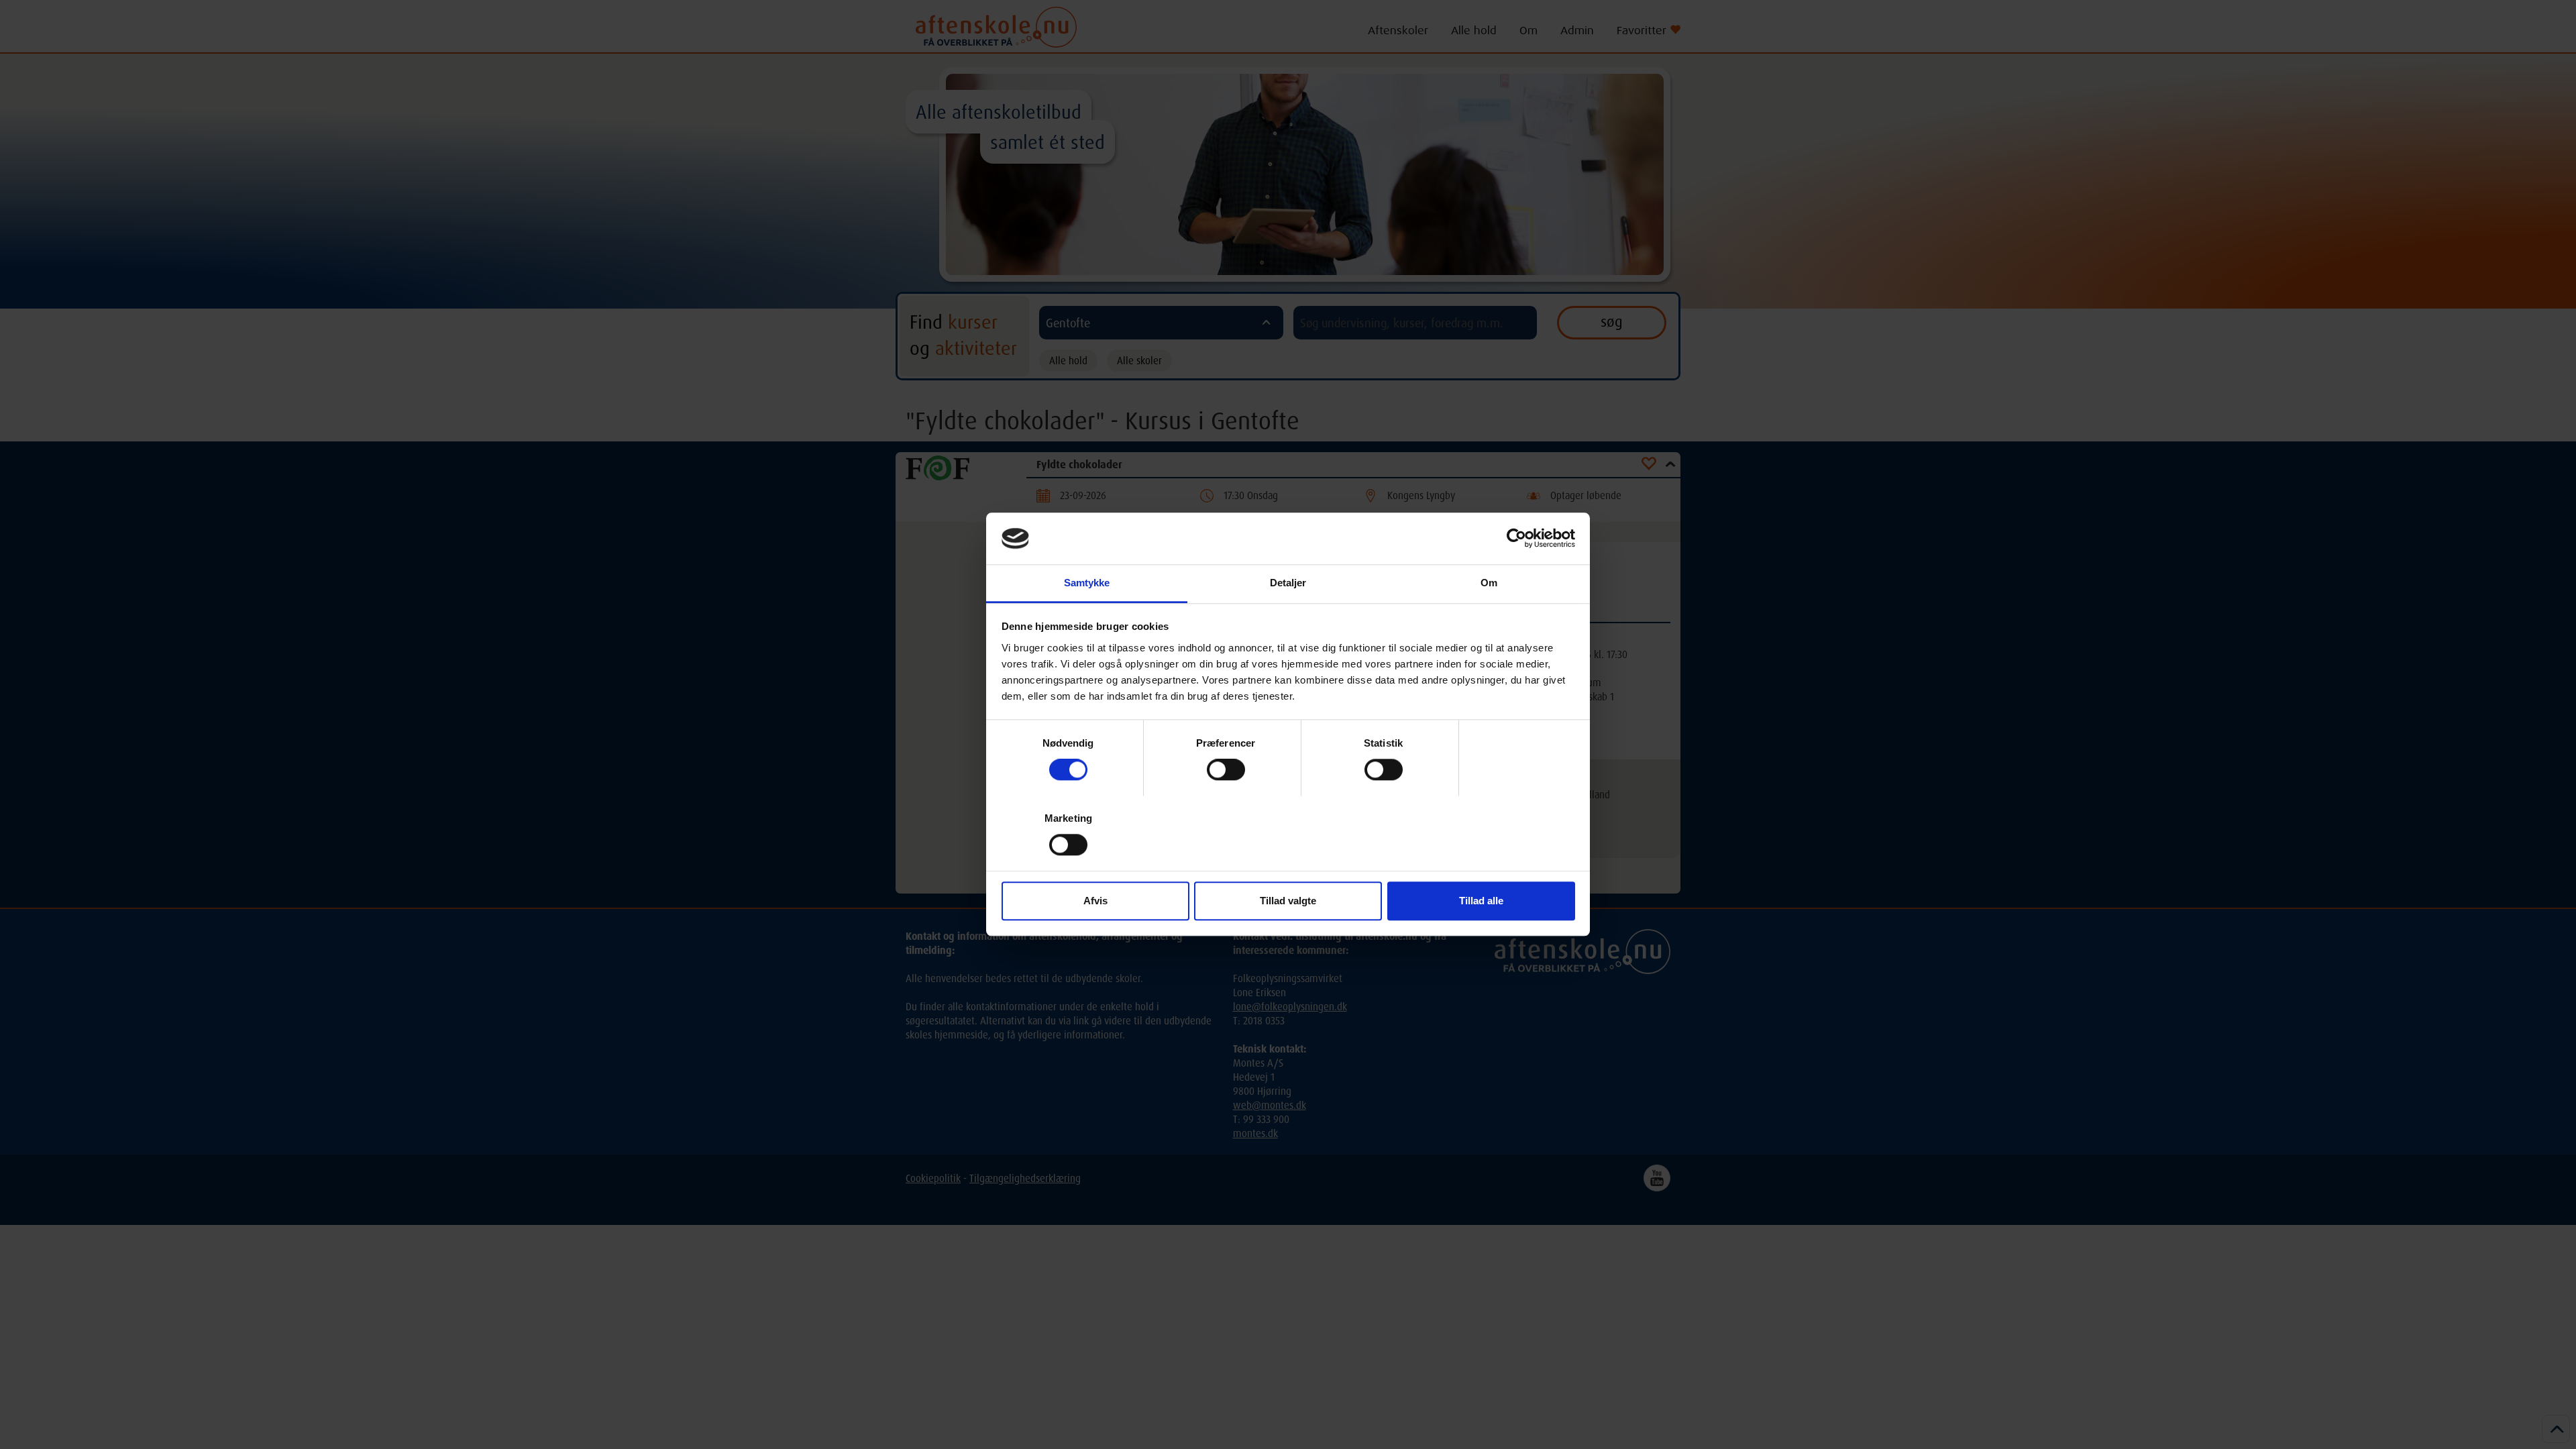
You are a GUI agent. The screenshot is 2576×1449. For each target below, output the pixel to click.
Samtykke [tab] (1087, 583)
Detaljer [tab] (1288, 583)
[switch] (1226, 769)
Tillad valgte (1288, 901)
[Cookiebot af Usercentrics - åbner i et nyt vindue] (1516, 539)
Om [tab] (1489, 583)
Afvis (1095, 901)
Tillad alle (1481, 901)
